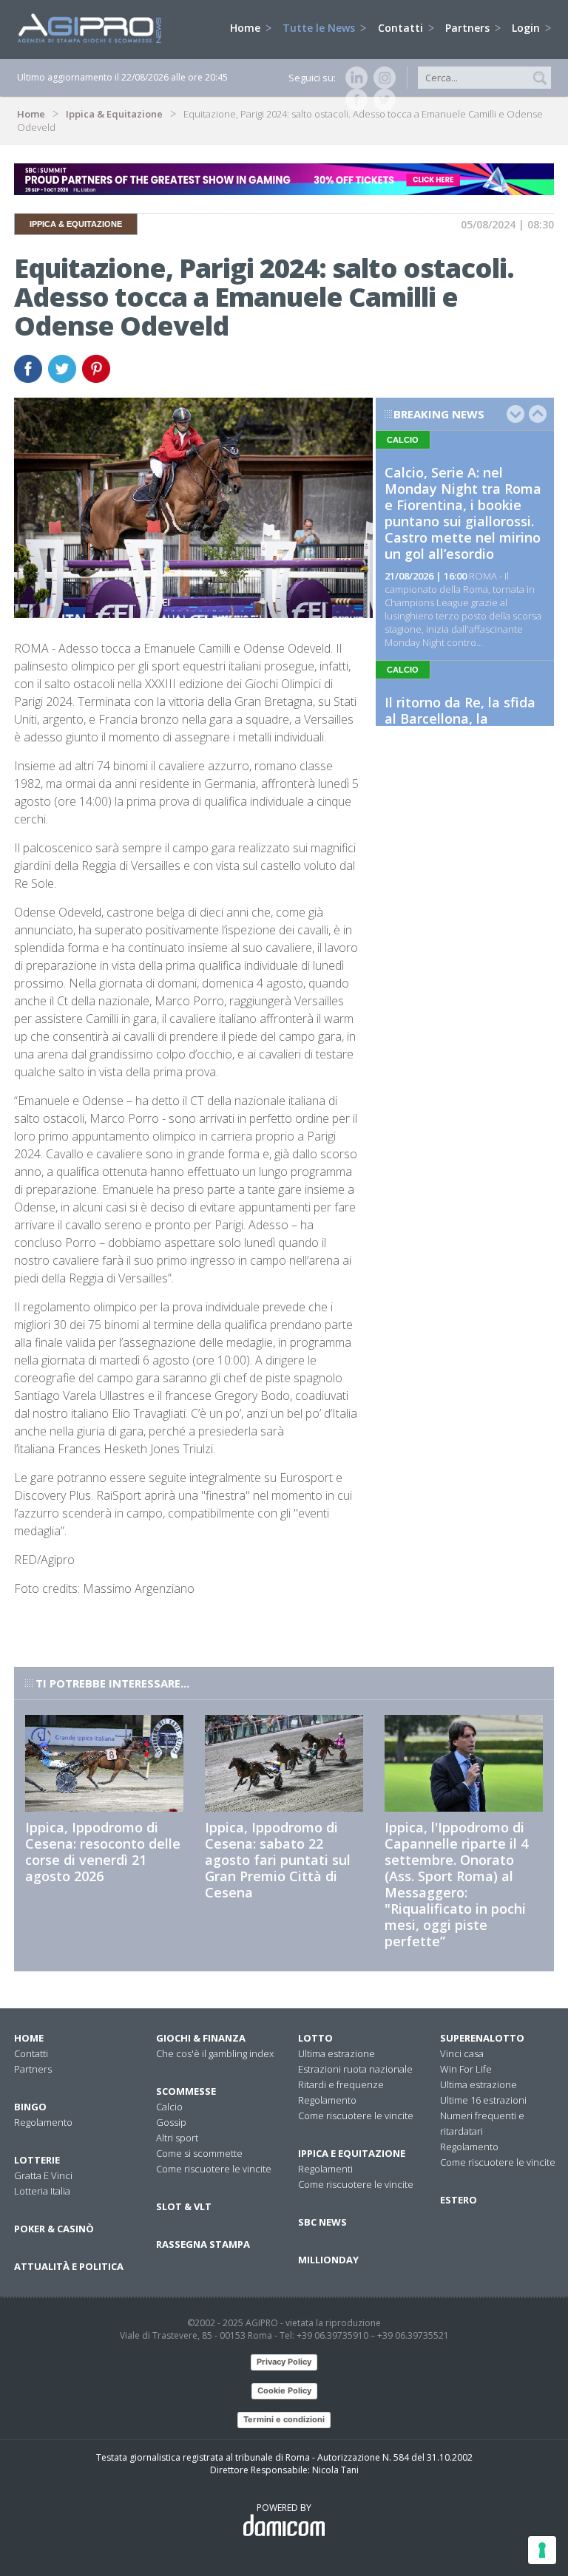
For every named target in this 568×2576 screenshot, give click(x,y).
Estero (459, 2200)
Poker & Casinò (54, 2229)
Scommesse (186, 2091)
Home (247, 28)
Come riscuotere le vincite (214, 2169)
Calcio (169, 2107)
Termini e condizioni (284, 2419)
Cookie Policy (284, 2390)
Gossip (171, 2122)
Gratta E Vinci (43, 2175)
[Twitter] (382, 100)
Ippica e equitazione (352, 2153)
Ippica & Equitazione (114, 114)
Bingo (30, 2107)
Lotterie (37, 2160)
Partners (469, 28)
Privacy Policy (284, 2362)
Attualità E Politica (69, 2266)
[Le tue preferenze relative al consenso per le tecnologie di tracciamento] (542, 2550)
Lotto (315, 2038)
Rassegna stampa (203, 2244)
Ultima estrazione (337, 2053)
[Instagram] (382, 78)
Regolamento (43, 2122)
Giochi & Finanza (201, 2038)
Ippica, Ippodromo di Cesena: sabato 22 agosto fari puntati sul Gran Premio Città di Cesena (278, 1860)
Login (527, 28)
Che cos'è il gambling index (215, 2053)
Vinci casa (462, 2053)
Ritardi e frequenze (341, 2084)
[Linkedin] (354, 78)
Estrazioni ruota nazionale (355, 2069)
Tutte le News (320, 28)
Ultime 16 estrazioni (483, 2100)
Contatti (402, 28)
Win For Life (466, 2069)
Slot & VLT (184, 2206)
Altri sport (177, 2138)
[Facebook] (354, 100)
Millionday (328, 2260)
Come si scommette (199, 2153)
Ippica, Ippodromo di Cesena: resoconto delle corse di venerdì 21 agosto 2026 (103, 1852)
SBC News (322, 2222)
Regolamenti (325, 2169)
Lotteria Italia (42, 2191)
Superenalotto (482, 2038)
